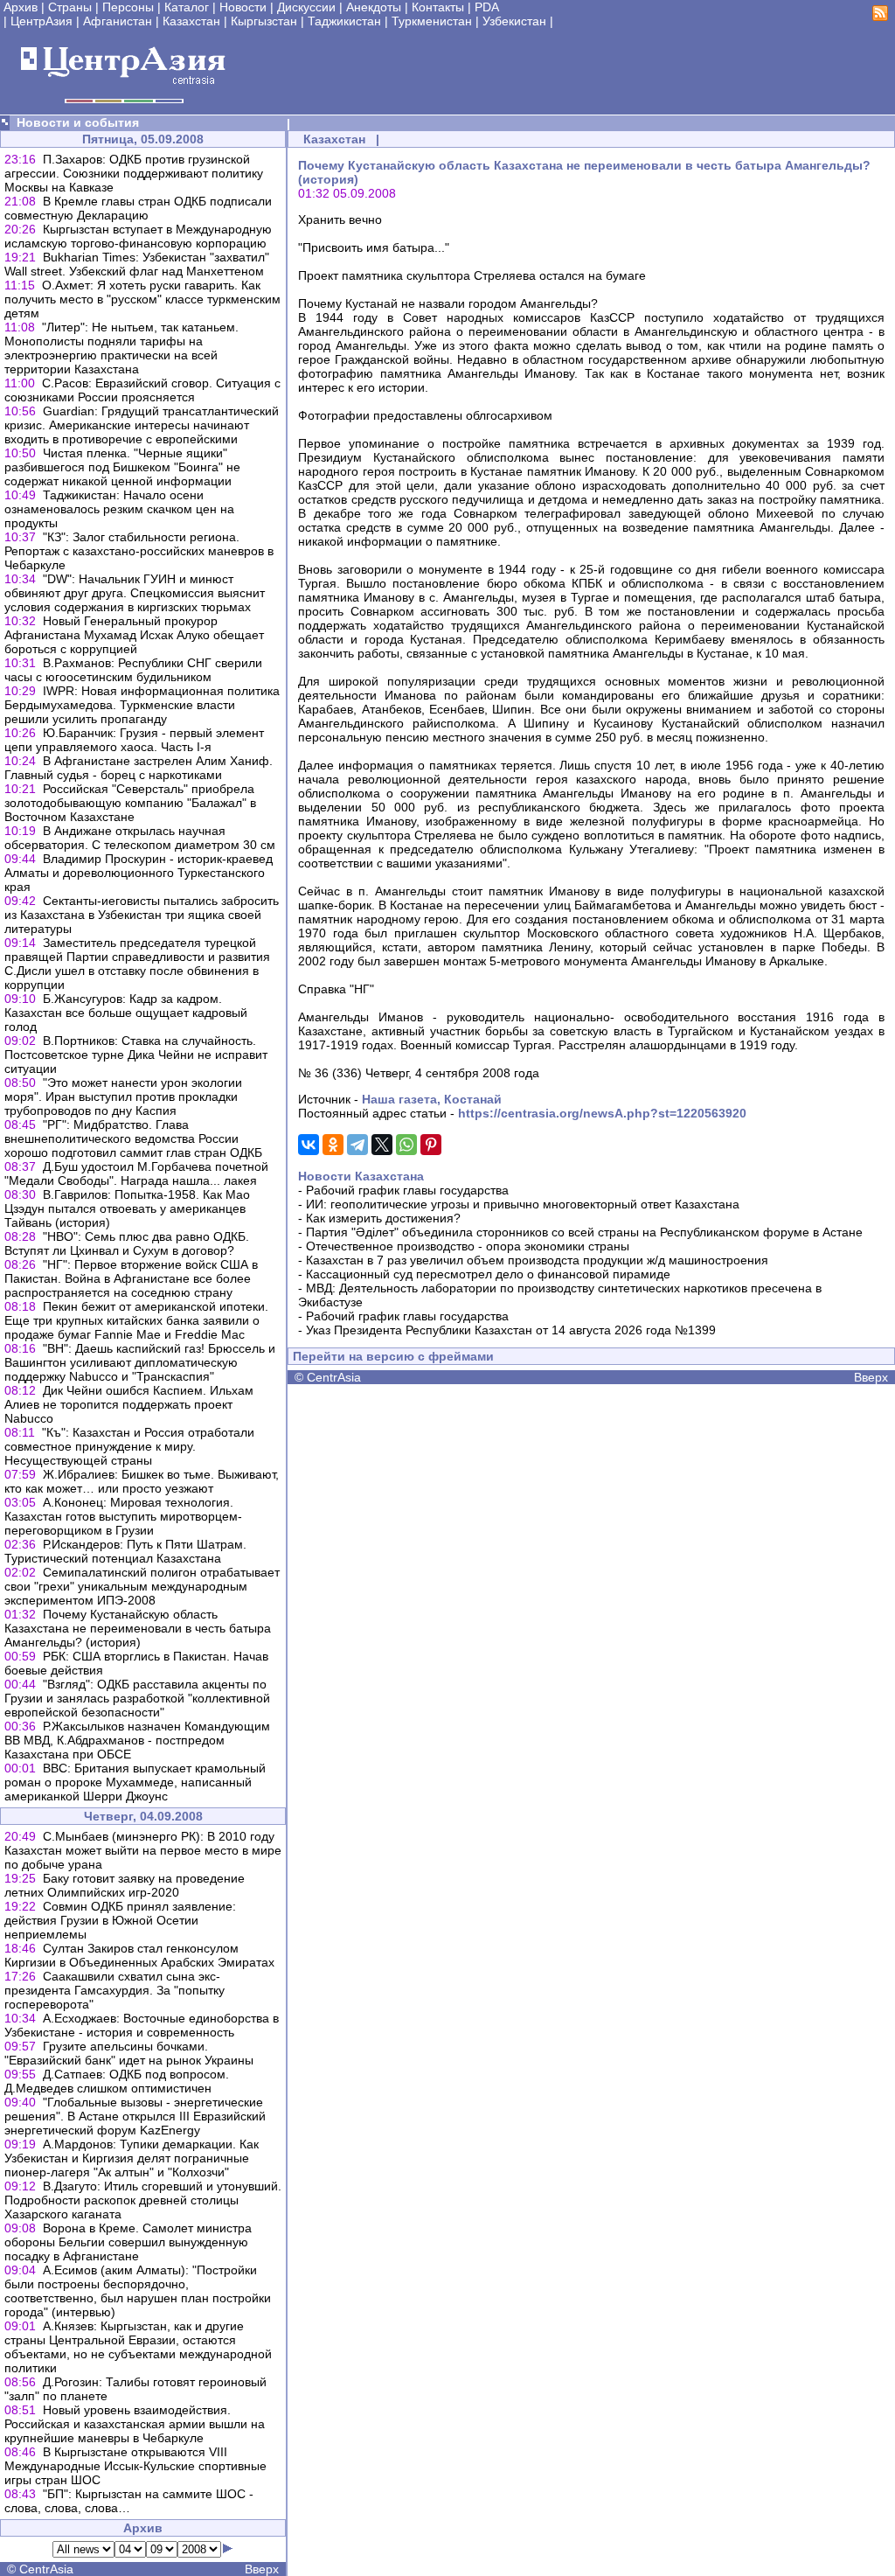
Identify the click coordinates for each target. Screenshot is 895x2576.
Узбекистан (514, 21)
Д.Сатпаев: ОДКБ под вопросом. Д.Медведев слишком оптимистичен (117, 2081)
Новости (243, 7)
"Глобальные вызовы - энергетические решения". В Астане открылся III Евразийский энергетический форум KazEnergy (135, 2116)
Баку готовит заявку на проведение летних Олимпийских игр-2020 (125, 1885)
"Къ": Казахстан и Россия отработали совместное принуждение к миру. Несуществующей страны (129, 1446)
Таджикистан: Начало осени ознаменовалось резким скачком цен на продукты (119, 509)
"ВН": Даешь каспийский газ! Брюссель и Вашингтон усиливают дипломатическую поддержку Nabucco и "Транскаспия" (140, 1362)
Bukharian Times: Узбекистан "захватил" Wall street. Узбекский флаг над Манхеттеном (137, 264)
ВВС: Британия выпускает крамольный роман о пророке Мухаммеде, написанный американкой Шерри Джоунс (135, 1782)
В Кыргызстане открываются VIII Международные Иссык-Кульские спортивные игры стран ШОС (135, 2466)
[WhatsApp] (406, 1145)
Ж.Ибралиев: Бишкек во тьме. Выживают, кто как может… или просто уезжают (142, 1481)
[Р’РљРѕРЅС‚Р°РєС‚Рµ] (309, 1145)
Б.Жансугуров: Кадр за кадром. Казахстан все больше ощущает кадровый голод (126, 1013)
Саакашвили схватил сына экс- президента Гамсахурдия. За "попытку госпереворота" (114, 1990)
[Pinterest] (431, 1145)
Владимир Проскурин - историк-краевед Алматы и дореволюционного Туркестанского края (139, 873)
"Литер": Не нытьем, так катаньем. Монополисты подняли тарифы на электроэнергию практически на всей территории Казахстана (121, 348)
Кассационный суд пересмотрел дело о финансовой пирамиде (488, 1274)
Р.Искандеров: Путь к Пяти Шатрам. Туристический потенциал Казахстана (125, 1551)
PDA (487, 7)
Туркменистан (432, 21)
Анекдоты (374, 7)
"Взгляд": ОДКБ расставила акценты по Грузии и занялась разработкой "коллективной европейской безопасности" (137, 1698)
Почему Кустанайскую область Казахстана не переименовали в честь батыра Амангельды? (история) (138, 1628)
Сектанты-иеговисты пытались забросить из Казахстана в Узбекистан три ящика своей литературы (142, 915)
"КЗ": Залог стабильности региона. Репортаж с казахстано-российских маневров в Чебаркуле (139, 551)
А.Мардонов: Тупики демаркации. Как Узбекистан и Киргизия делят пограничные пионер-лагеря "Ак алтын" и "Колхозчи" (132, 2158)
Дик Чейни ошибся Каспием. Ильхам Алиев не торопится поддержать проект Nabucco (129, 1404)
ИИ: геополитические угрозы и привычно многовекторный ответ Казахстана (523, 1204)
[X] (382, 1145)
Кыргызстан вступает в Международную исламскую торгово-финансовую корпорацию (138, 236)
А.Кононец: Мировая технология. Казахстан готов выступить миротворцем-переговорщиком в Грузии (123, 1516)
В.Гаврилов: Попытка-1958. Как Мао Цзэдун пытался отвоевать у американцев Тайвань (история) (127, 1208)
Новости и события (78, 122)
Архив (21, 7)
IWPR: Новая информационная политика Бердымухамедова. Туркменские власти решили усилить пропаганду (142, 705)
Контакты (438, 7)
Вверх (262, 2569)
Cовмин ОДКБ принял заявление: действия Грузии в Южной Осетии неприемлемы (120, 1920)
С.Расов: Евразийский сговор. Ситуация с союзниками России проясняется (142, 390)
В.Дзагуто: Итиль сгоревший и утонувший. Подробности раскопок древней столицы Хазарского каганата (143, 2200)
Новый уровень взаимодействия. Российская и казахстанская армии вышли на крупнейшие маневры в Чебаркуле (135, 2424)
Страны (70, 7)
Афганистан (118, 21)
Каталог (187, 7)
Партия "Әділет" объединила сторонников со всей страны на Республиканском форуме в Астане (584, 1232)
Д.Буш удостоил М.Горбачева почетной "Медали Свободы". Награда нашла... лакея (136, 1173)
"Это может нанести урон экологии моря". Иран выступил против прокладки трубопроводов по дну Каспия (123, 1097)
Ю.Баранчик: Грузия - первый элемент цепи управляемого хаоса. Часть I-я (134, 740)
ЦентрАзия (42, 21)
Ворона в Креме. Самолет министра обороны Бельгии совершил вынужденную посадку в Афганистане (128, 2242)
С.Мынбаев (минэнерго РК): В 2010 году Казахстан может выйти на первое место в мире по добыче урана (143, 1850)
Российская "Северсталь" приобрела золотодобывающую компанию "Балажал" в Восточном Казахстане (130, 803)
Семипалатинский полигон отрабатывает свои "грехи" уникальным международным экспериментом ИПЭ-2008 (142, 1586)
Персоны (128, 7)
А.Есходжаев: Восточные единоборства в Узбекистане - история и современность (142, 2025)
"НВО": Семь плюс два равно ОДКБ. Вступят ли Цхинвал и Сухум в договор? (127, 1243)
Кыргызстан (264, 21)
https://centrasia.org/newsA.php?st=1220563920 (602, 1113)
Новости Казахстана (361, 1176)
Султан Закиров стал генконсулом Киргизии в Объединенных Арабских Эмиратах (139, 1955)
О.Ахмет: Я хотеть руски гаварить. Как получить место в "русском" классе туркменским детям (142, 299)
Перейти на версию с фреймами (393, 1356)
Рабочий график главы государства (407, 1190)
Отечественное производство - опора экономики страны (468, 1246)
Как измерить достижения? (383, 1218)
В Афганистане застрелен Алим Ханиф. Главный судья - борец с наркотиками (139, 768)
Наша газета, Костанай (432, 1099)
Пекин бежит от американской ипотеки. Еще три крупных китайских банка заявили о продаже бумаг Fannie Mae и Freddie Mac (136, 1320)
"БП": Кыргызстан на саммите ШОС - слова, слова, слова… (129, 2501)
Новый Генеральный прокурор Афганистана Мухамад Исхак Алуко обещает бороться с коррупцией (134, 635)
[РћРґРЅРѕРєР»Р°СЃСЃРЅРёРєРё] (333, 1145)
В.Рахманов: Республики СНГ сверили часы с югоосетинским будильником (133, 670)
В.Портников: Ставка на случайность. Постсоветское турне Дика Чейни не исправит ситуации (136, 1055)
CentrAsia (46, 2569)
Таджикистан (344, 21)
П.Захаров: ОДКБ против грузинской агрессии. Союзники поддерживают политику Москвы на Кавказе (134, 173)
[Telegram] (357, 1145)
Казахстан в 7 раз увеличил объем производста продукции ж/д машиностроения (537, 1260)
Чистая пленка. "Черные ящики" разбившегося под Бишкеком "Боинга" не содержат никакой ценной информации (122, 467)
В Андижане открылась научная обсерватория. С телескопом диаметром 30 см (140, 838)
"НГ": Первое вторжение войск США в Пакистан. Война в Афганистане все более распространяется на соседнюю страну (131, 1278)
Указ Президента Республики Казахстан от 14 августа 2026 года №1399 (511, 1330)
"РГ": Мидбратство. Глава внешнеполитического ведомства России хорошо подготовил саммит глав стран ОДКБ (133, 1138)
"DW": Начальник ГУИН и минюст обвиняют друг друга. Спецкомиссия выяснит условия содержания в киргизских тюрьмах (135, 593)
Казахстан (191, 21)
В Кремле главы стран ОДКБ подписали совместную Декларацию (138, 208)
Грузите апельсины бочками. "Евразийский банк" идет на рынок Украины (129, 2053)
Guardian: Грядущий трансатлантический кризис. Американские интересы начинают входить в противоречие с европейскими (142, 425)
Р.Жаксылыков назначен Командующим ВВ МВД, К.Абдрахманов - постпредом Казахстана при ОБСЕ (137, 1740)
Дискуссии (306, 7)
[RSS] (880, 17)
